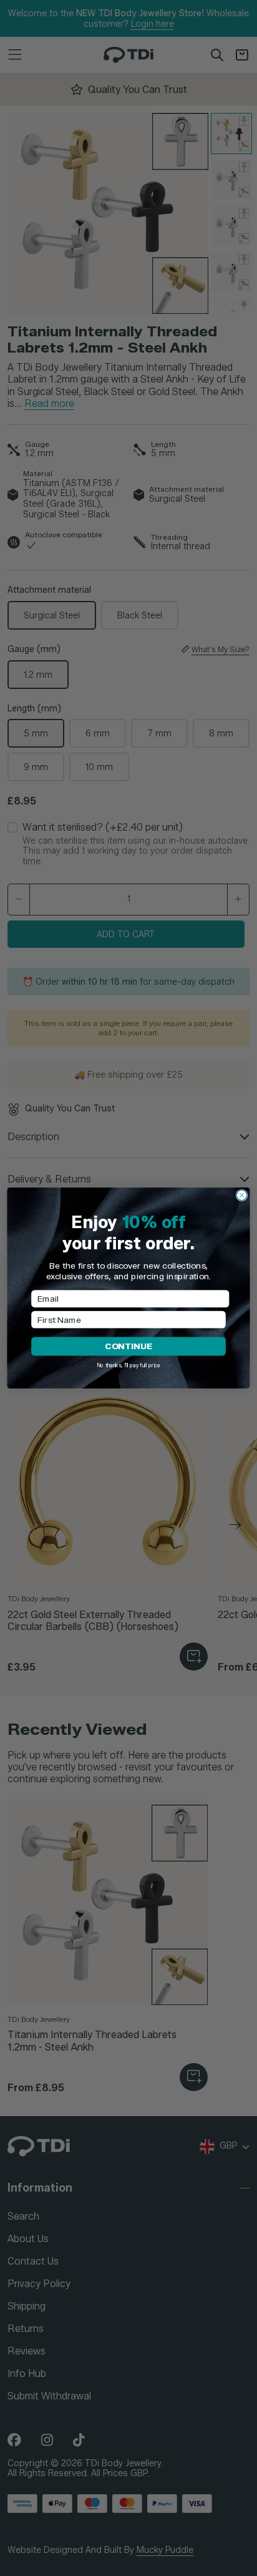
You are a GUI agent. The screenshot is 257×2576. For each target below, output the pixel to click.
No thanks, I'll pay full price (128, 1365)
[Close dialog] (242, 1195)
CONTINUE (128, 1346)
